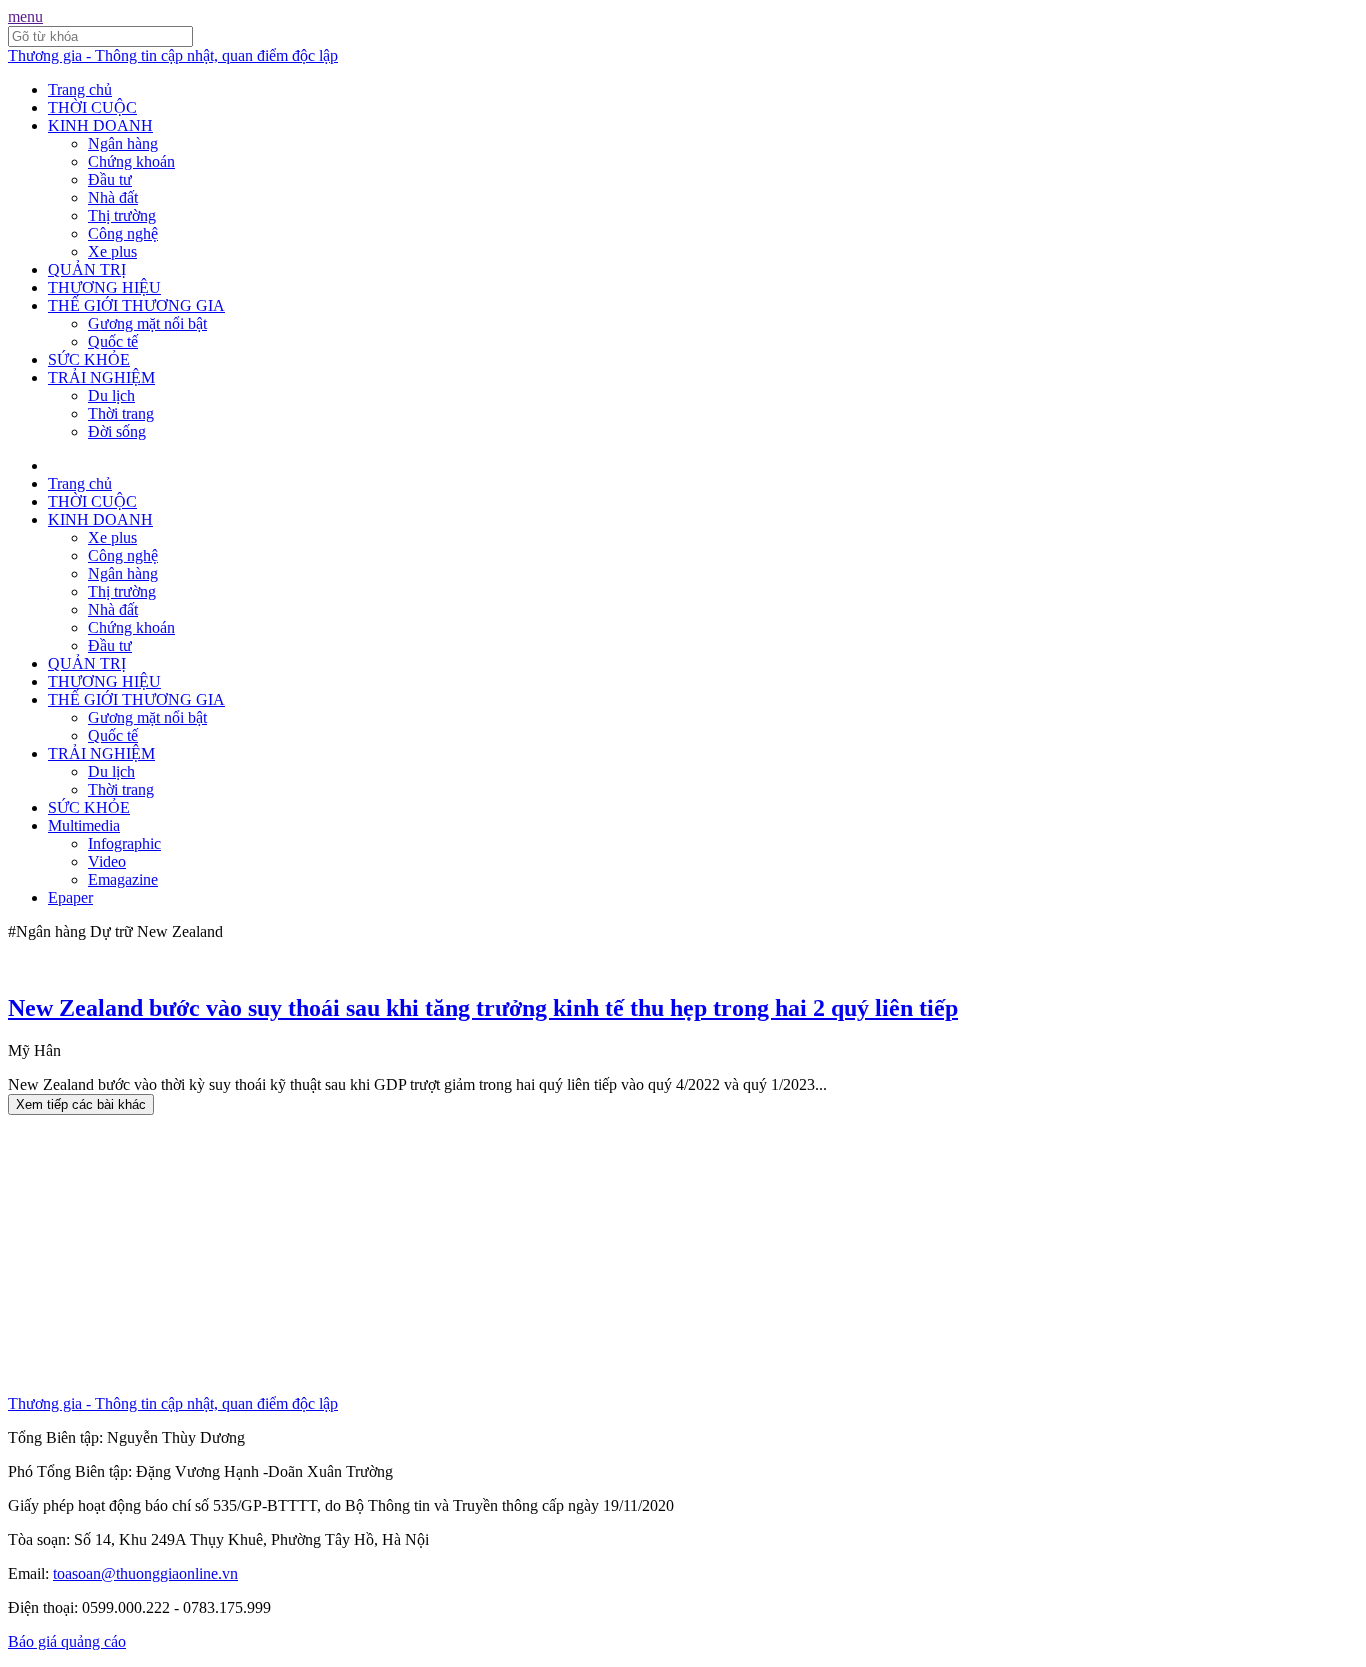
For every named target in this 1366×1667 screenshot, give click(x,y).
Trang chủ (80, 89)
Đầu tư (110, 179)
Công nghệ (123, 233)
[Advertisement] (608, 1255)
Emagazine (123, 879)
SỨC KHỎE (89, 359)
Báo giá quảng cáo (67, 1641)
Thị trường (122, 215)
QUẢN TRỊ (87, 269)
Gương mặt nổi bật (147, 323)
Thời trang (121, 413)
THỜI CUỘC (92, 107)
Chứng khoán (131, 161)
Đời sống (117, 431)
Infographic (124, 843)
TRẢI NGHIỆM (101, 377)
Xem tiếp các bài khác (81, 1104)
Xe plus (112, 251)
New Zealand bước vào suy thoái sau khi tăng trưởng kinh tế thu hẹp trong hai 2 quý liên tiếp (483, 1008)
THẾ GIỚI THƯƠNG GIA (136, 305)
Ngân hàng (123, 143)
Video (107, 861)
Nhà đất (113, 197)
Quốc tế (113, 341)
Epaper (70, 897)
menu (25, 16)
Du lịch (111, 395)
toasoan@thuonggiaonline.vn (145, 1573)
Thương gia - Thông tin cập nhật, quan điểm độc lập (173, 55)
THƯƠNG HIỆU (104, 287)
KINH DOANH (100, 125)
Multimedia (84, 825)
